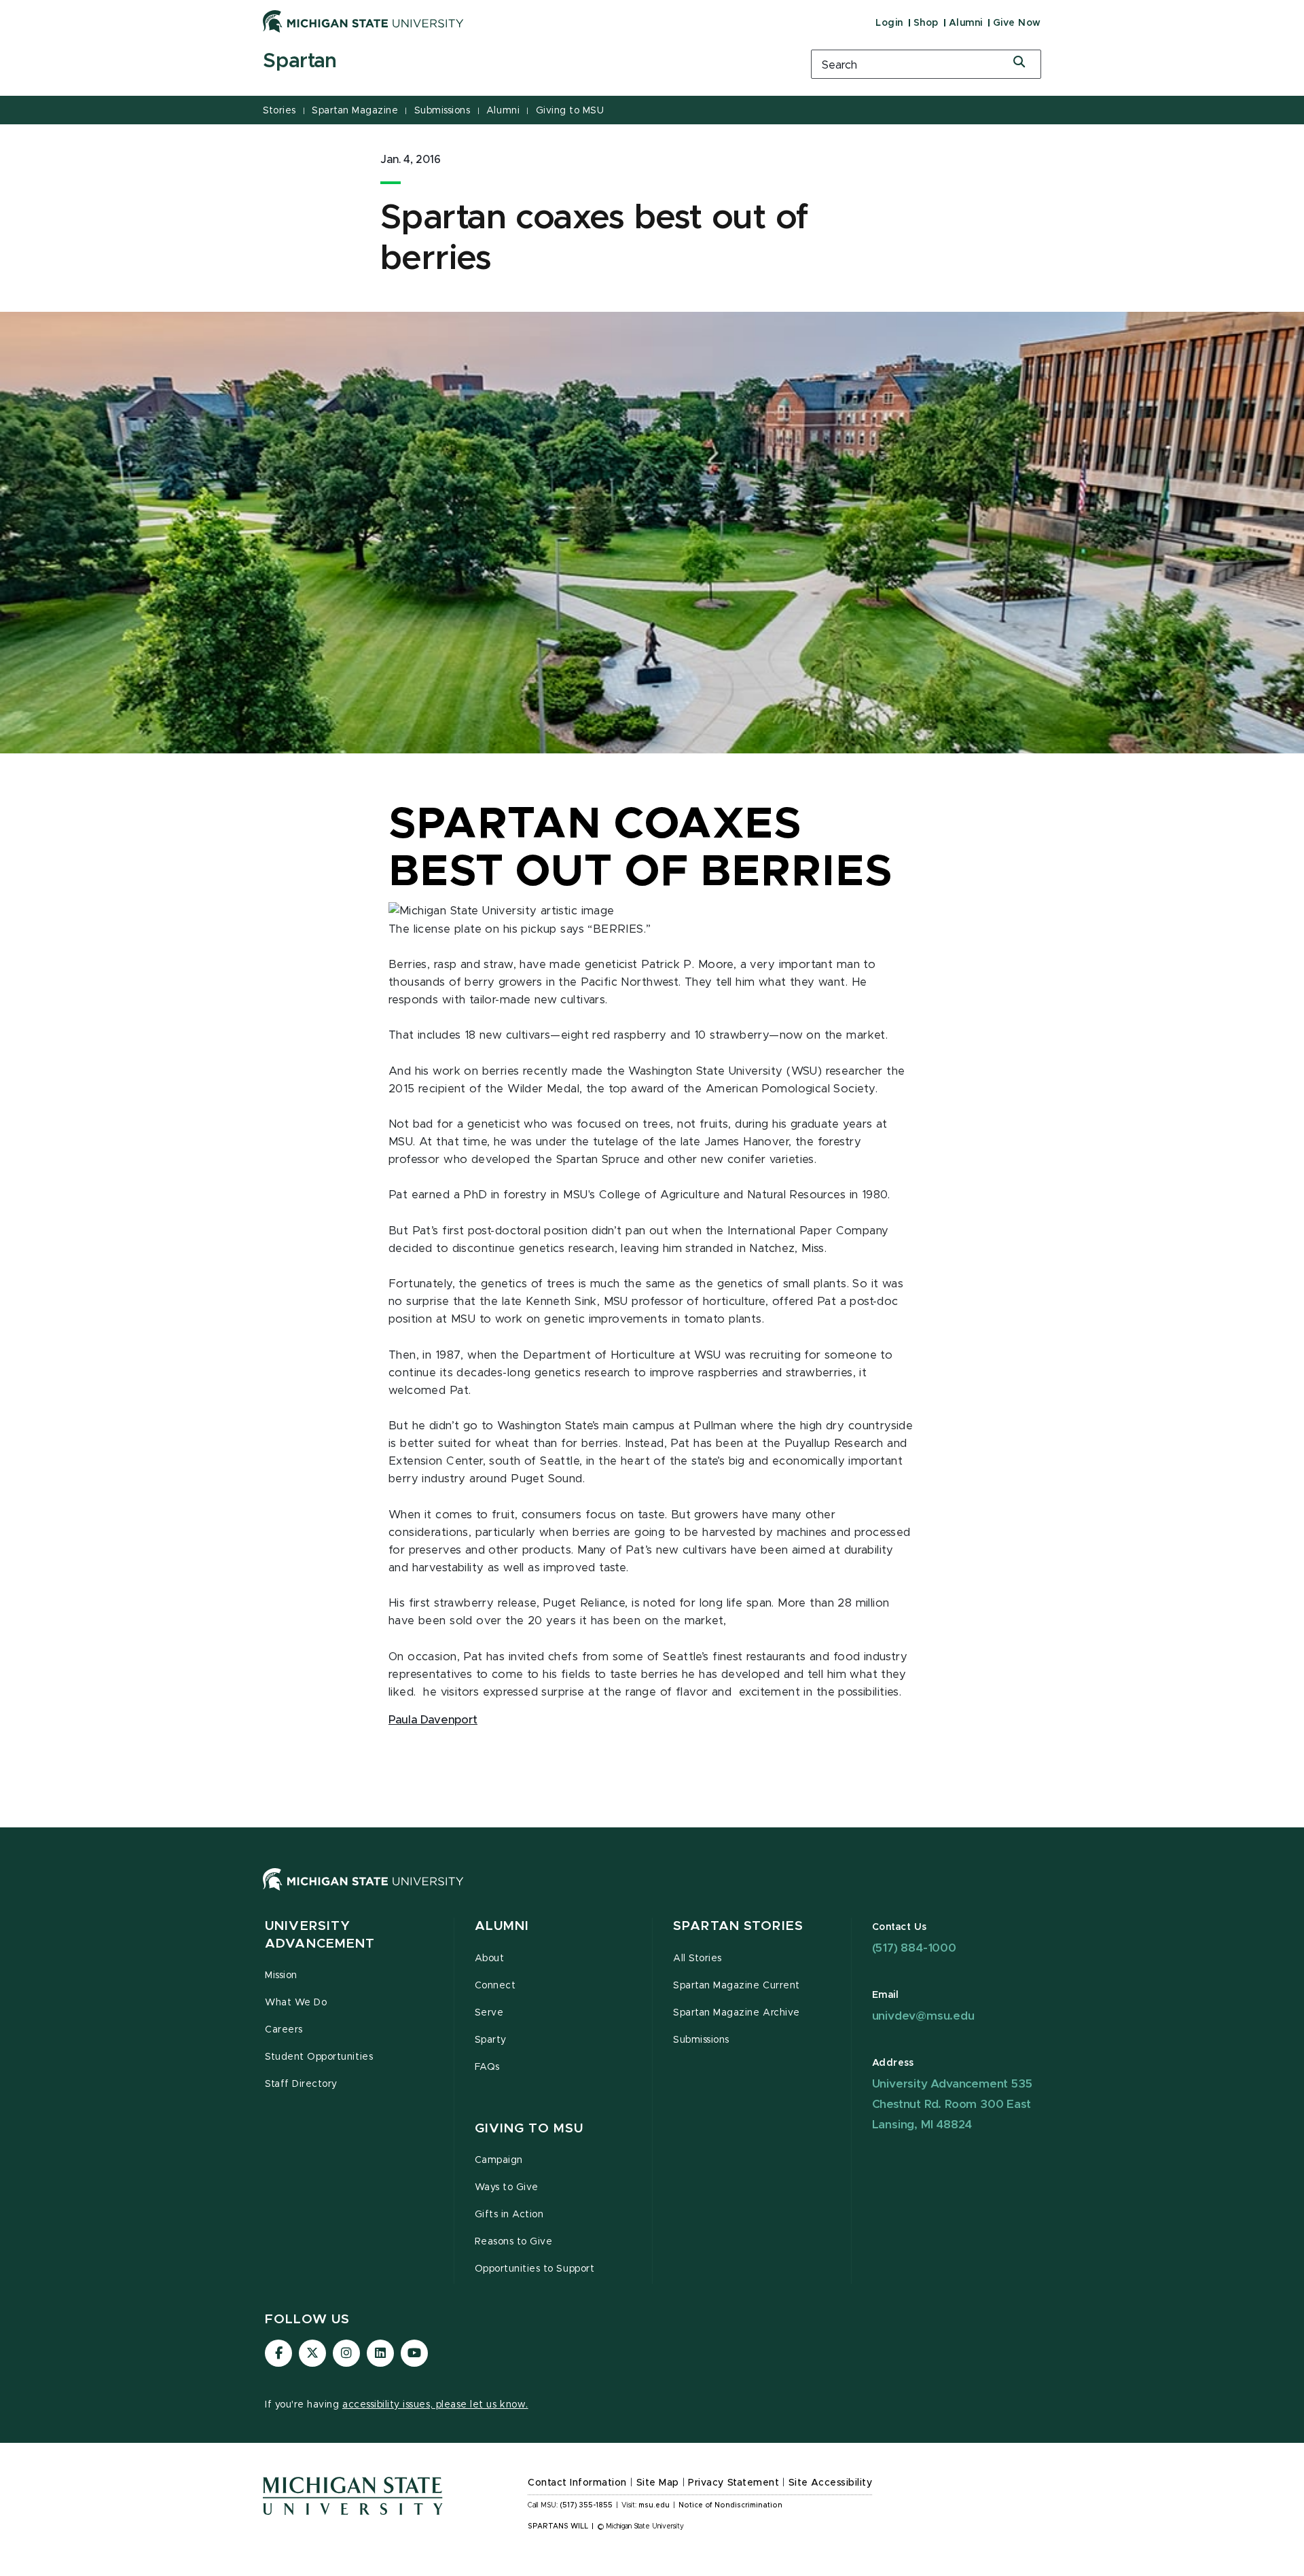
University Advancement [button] (320, 1935)
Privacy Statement (733, 2483)
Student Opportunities (319, 2057)
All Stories (698, 1958)
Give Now (1017, 23)
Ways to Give (507, 2187)
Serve (489, 2013)
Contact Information (577, 2483)
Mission (281, 1975)
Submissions (442, 111)
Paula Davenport (433, 1720)
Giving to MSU (570, 111)
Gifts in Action (509, 2215)
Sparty (491, 2040)
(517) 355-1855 (586, 2505)
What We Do (296, 2003)
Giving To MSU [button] (529, 2129)
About (490, 1958)
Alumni (966, 23)
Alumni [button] (502, 1926)
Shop (926, 23)
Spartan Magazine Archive (737, 2013)
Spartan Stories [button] (738, 1926)
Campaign (499, 2160)
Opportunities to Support (535, 2269)
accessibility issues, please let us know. (435, 2405)
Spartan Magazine (355, 111)
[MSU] (652, 1893)
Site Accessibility (831, 2483)
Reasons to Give (514, 2242)
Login (889, 23)
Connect (495, 1986)
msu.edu (654, 2505)
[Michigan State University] (363, 21)
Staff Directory (301, 2084)
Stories (279, 111)
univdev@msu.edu (923, 2016)
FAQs (487, 2067)
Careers (284, 2030)
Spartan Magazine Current (737, 1986)
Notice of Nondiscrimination (730, 2505)
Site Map (658, 2483)
